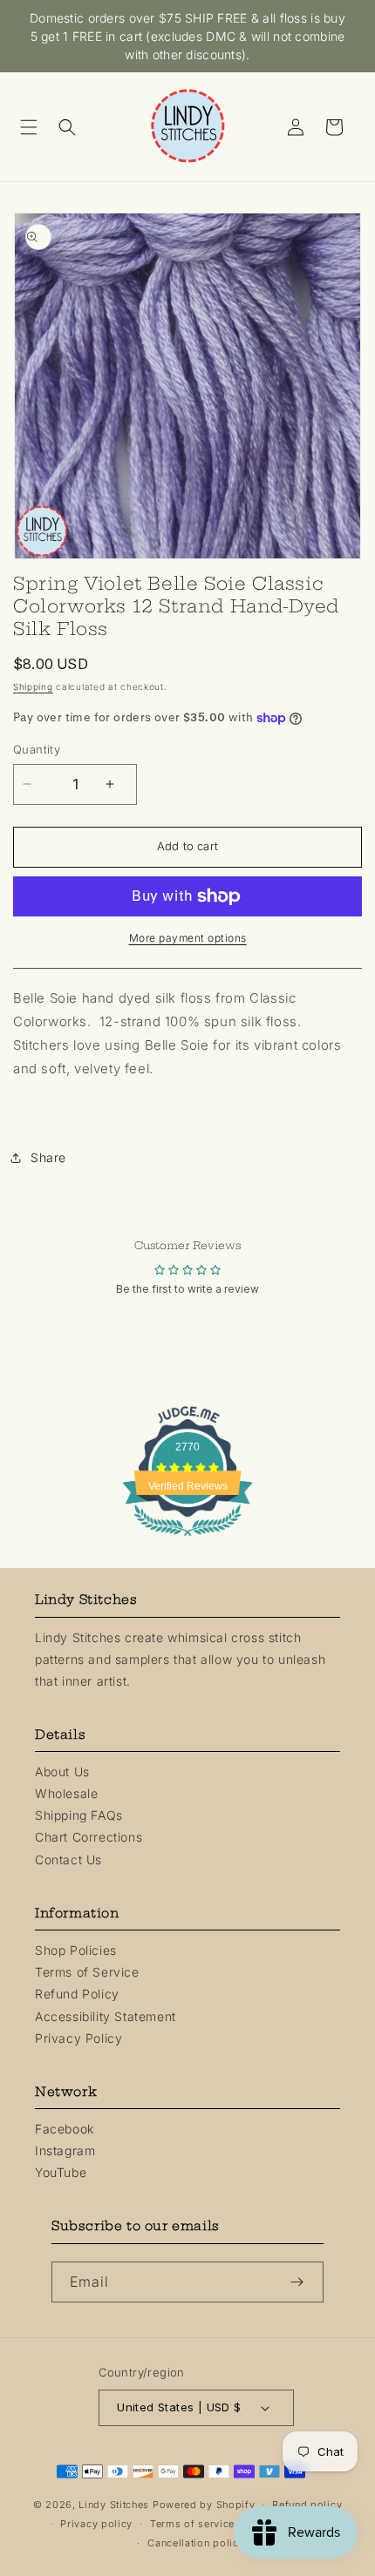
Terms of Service (87, 1972)
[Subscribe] (303, 2282)
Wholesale (66, 1793)
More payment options (188, 938)
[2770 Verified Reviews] (187, 1539)
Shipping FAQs (79, 1815)
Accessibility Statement (106, 2016)
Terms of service (192, 2524)
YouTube (61, 2172)
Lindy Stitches (114, 2505)
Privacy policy (96, 2524)
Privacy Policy (78, 2038)
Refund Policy (77, 1994)
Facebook (65, 2129)
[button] (35, 127)
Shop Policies (76, 1950)
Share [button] (48, 1157)
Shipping (33, 686)
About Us (62, 1771)
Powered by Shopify (204, 2505)
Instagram (65, 2150)
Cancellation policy (196, 2543)
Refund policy (307, 2505)
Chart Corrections (89, 1837)
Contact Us (68, 1859)
